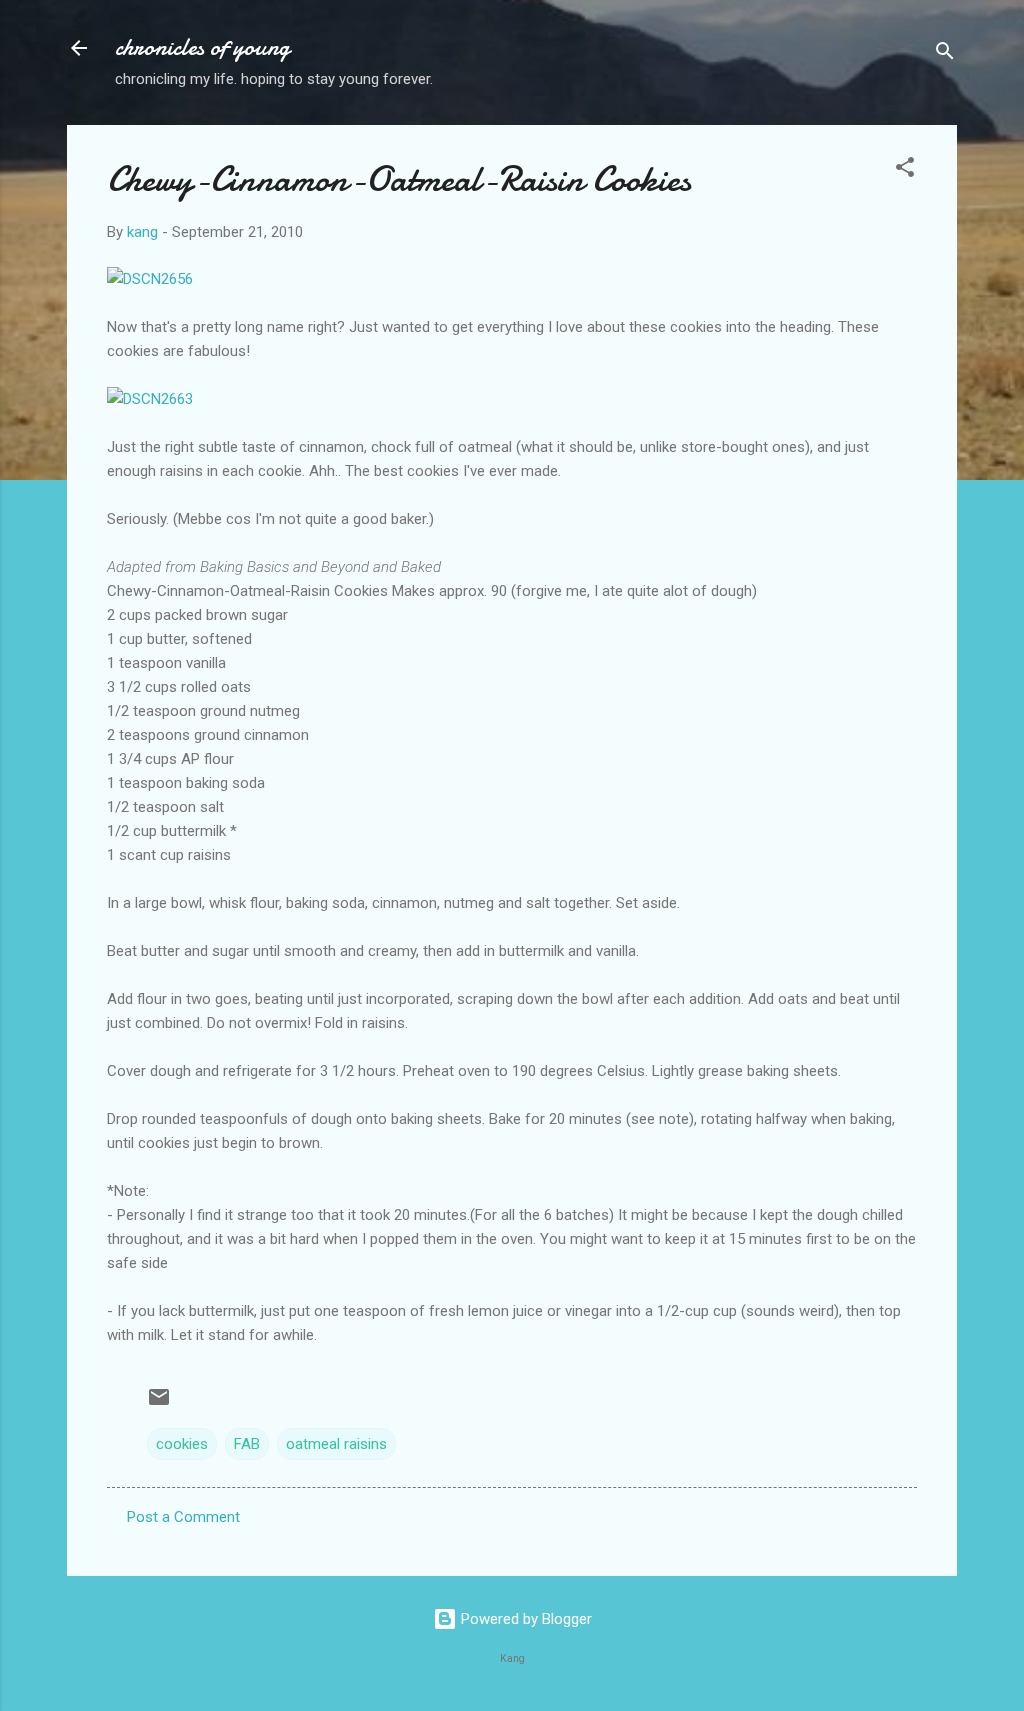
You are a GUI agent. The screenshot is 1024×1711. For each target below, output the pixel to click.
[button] (905, 170)
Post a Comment (183, 1517)
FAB (247, 1444)
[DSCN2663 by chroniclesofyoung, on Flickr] (150, 399)
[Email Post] (159, 1404)
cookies (182, 1444)
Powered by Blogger (524, 1619)
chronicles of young (202, 47)
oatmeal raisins (336, 1444)
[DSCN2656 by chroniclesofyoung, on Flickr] (150, 279)
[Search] (945, 54)
